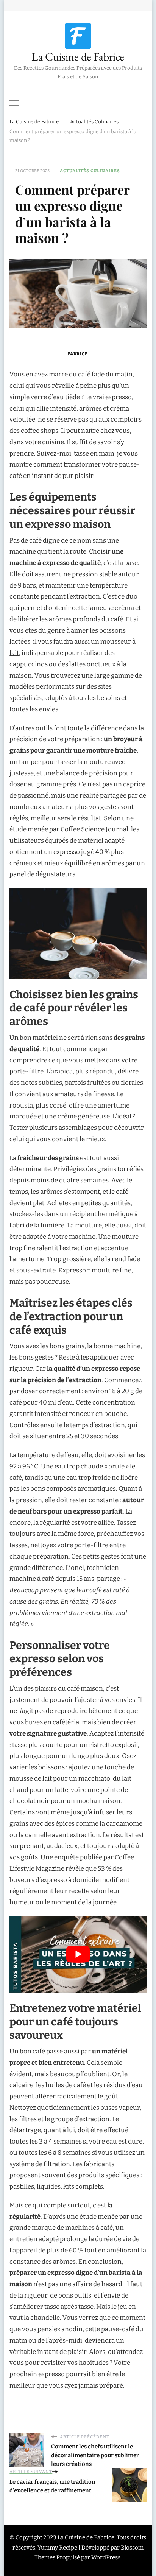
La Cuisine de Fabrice (78, 57)
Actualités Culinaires (90, 171)
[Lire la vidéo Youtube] (78, 1954)
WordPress (106, 2557)
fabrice (78, 354)
